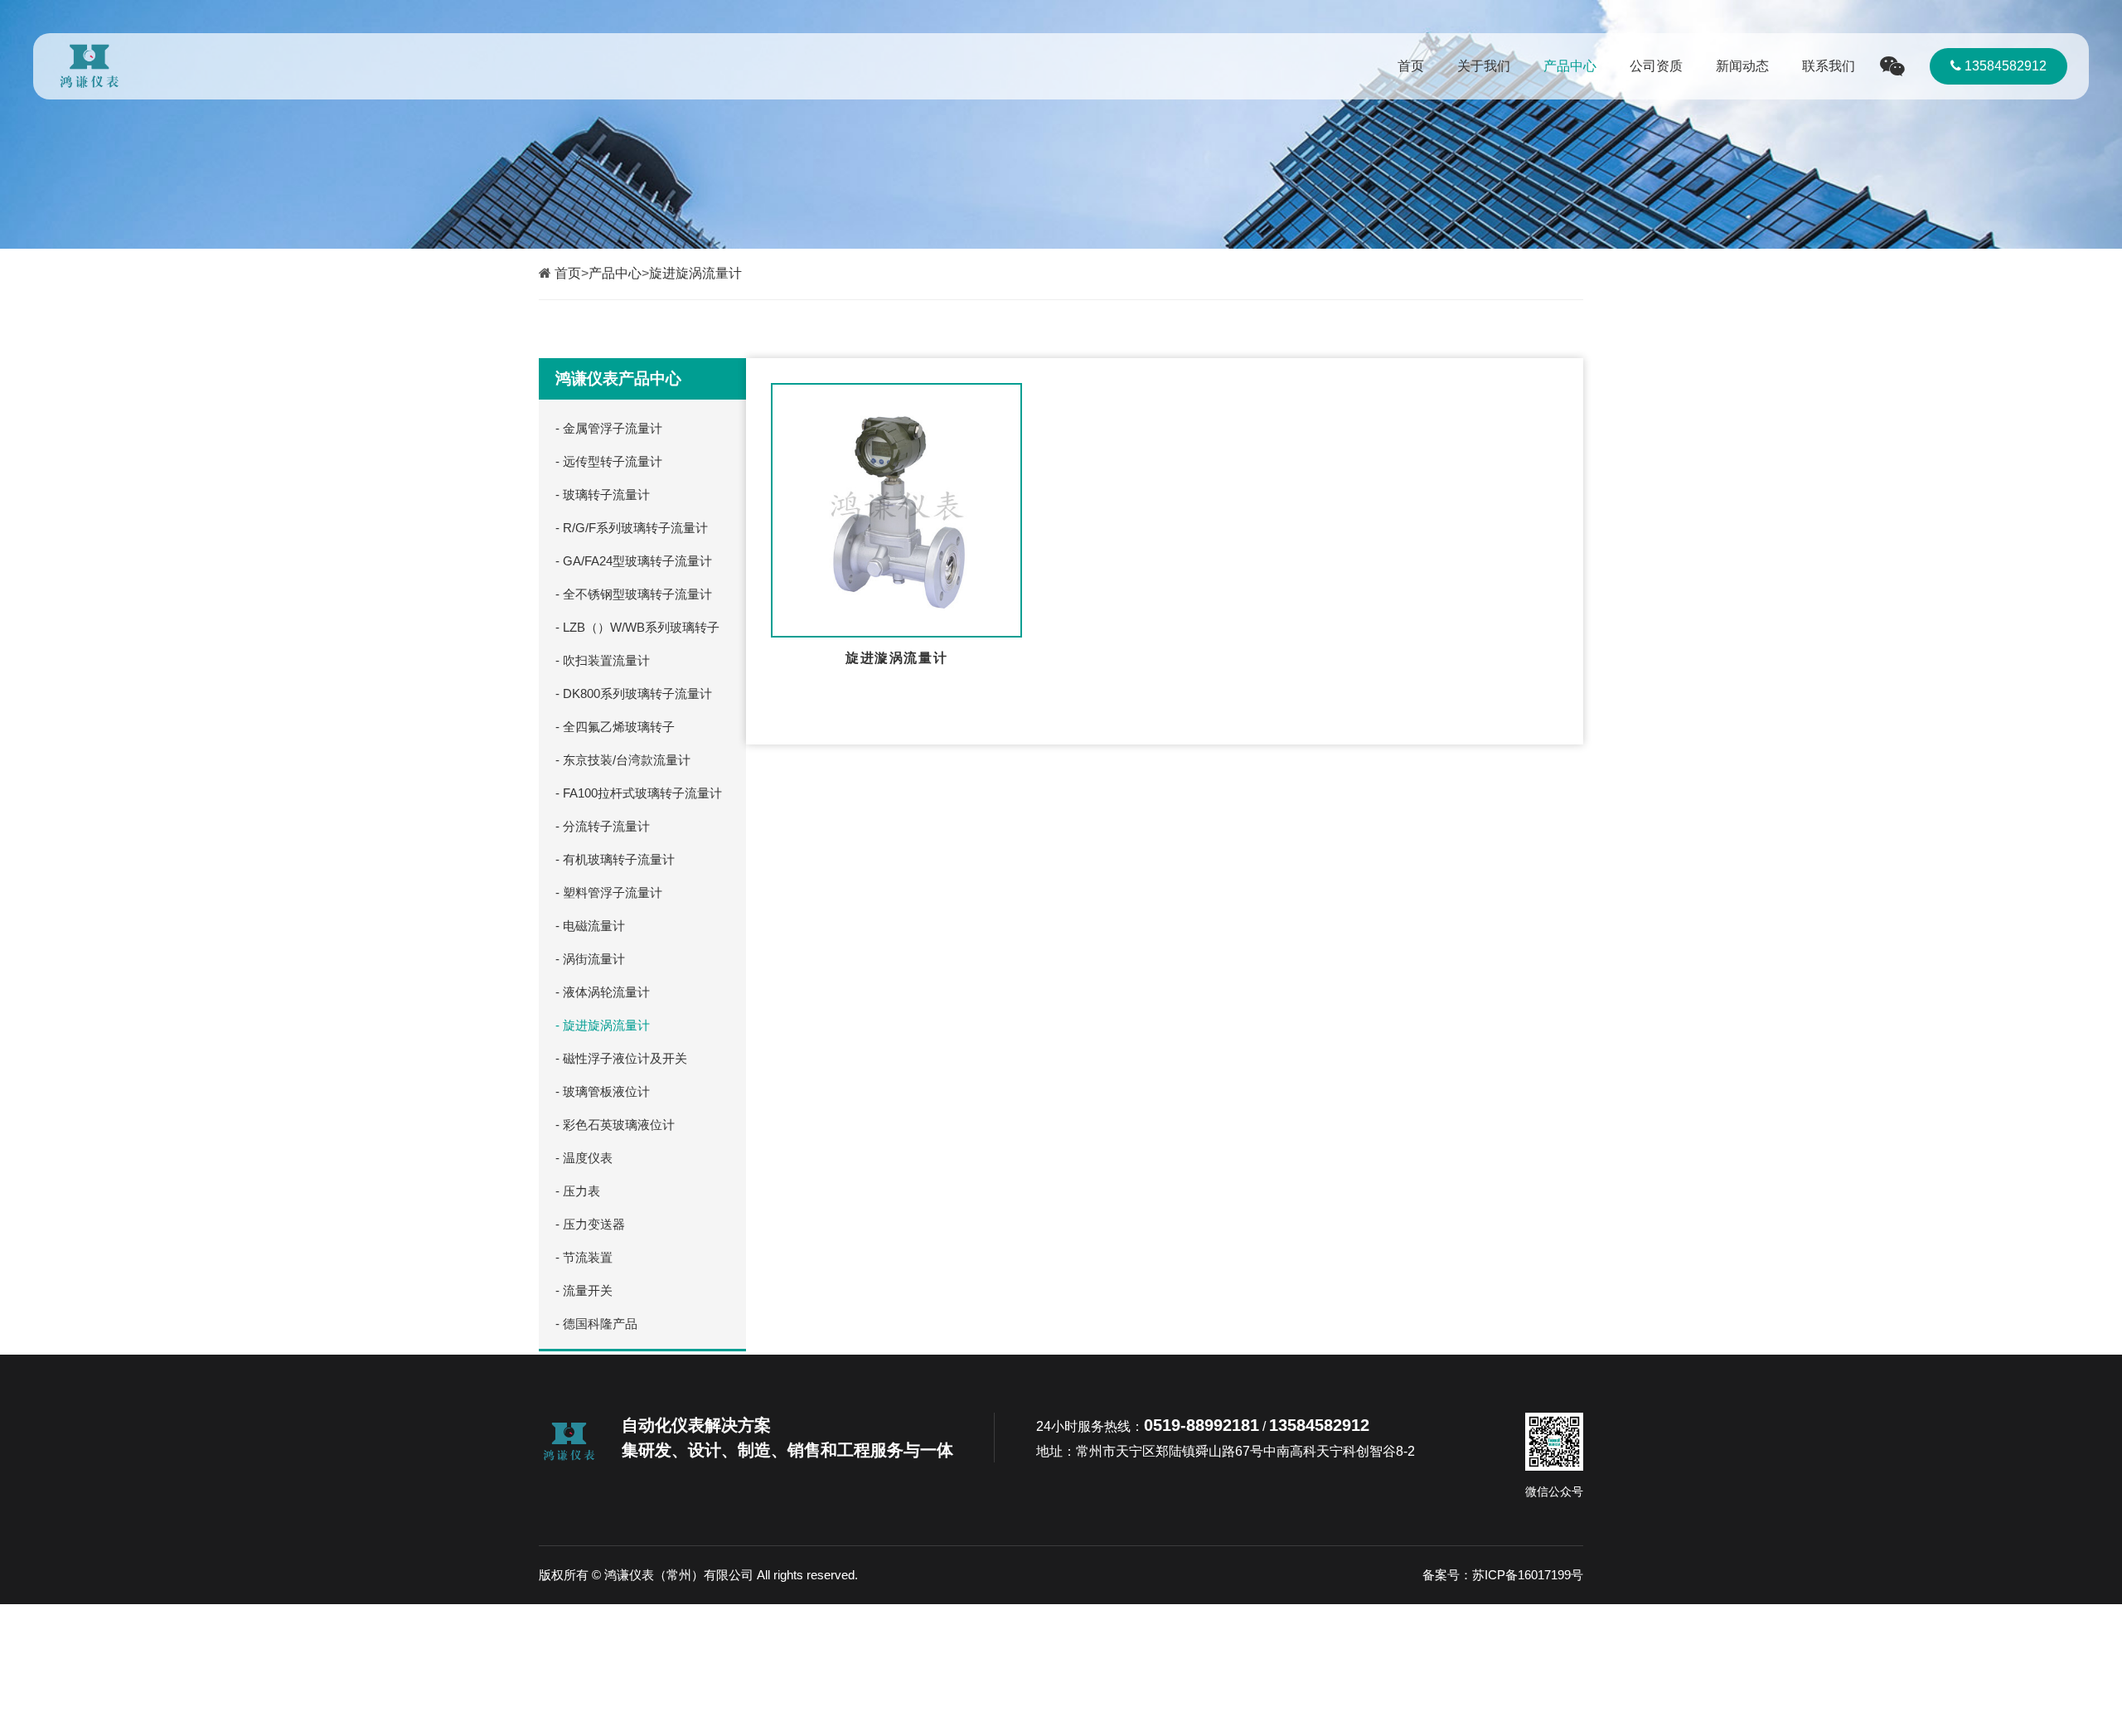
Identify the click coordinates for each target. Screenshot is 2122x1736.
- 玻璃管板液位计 (603, 1091)
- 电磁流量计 (590, 926)
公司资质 (1656, 66)
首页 (1411, 66)
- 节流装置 (584, 1257)
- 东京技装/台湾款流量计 (623, 760)
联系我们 (1829, 66)
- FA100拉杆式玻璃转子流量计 (639, 793)
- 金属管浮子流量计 (609, 428)
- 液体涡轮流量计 (603, 992)
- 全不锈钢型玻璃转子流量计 (634, 594)
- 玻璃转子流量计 (603, 495)
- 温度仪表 (584, 1158)
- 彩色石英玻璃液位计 (615, 1125)
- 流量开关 (584, 1290)
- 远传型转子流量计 (609, 461)
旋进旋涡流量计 (695, 273)
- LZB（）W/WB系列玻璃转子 (637, 627)
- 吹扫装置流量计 (603, 660)
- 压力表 (578, 1191)
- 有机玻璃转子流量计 (615, 859)
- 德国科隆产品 (596, 1324)
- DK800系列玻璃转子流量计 (634, 693)
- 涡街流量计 (590, 959)
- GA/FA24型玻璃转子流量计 (634, 561)
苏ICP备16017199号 (1528, 1575)
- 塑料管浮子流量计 (609, 892)
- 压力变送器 (590, 1224)
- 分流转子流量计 (603, 826)
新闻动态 (1742, 66)
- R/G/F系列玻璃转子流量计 (632, 528)
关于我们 (1484, 66)
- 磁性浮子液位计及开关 (621, 1058)
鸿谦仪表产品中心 (618, 378)
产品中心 (1570, 66)
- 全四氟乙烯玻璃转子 (615, 727)
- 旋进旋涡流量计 (603, 1025)
